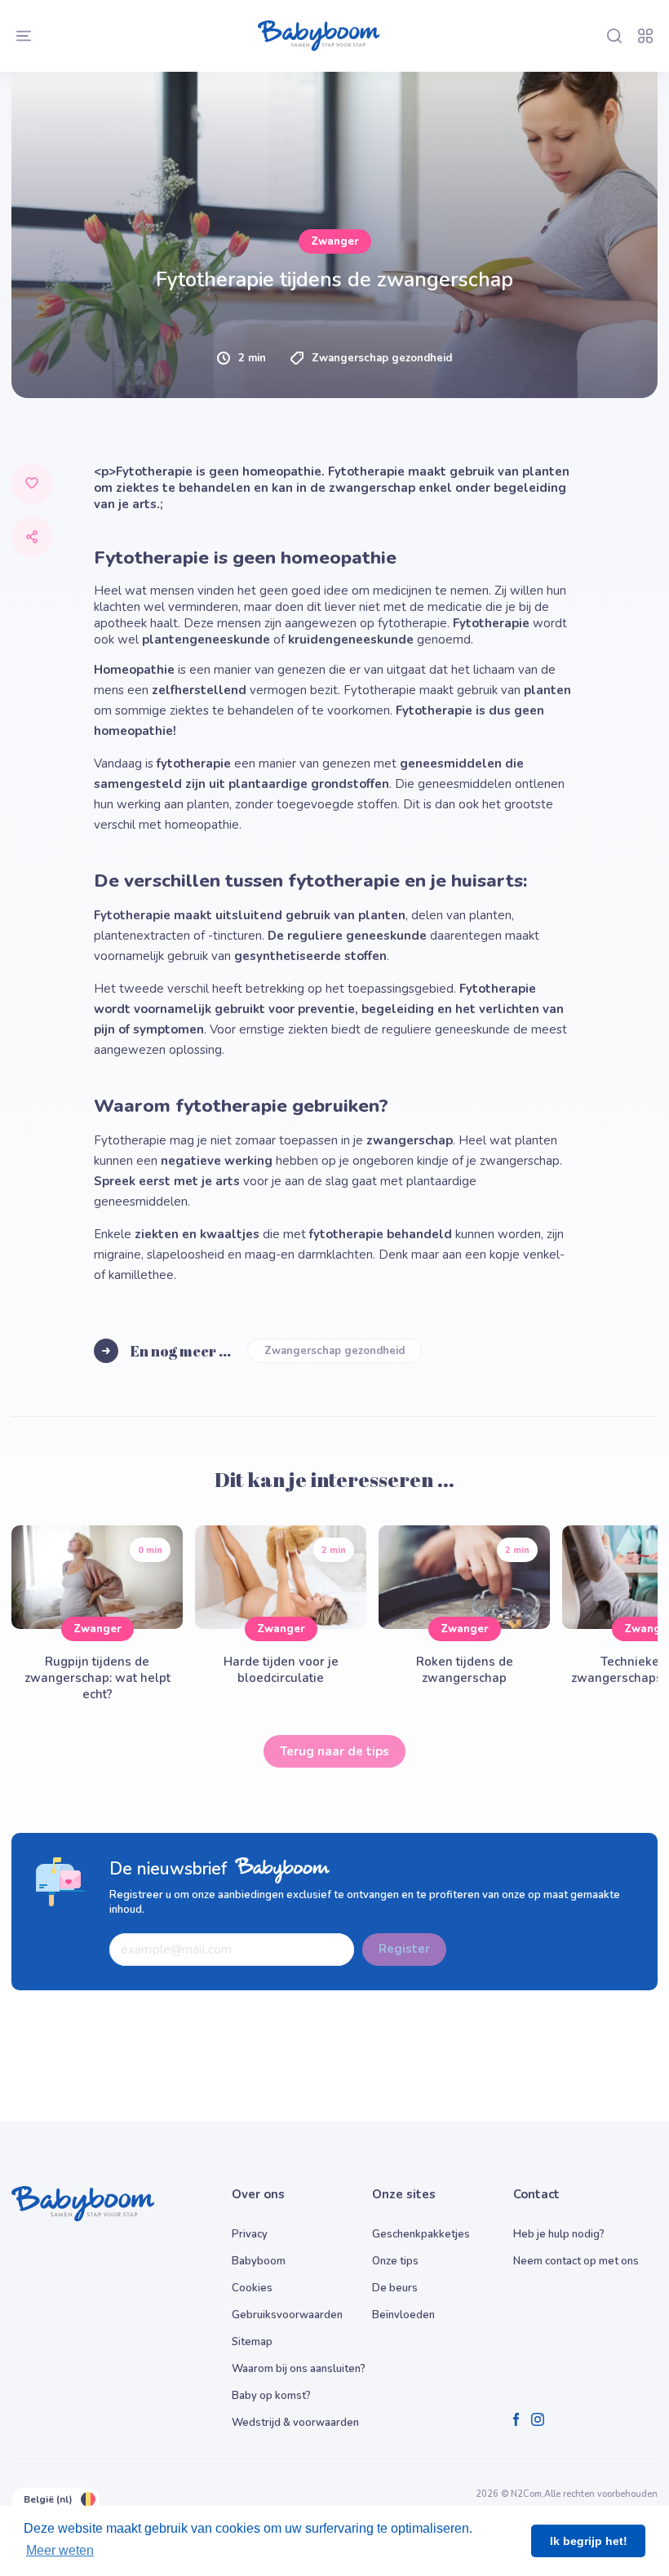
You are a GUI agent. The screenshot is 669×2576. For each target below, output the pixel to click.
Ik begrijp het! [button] (589, 2541)
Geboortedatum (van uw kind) (138, 805)
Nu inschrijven (335, 1122)
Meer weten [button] (60, 2550)
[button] (188, 977)
